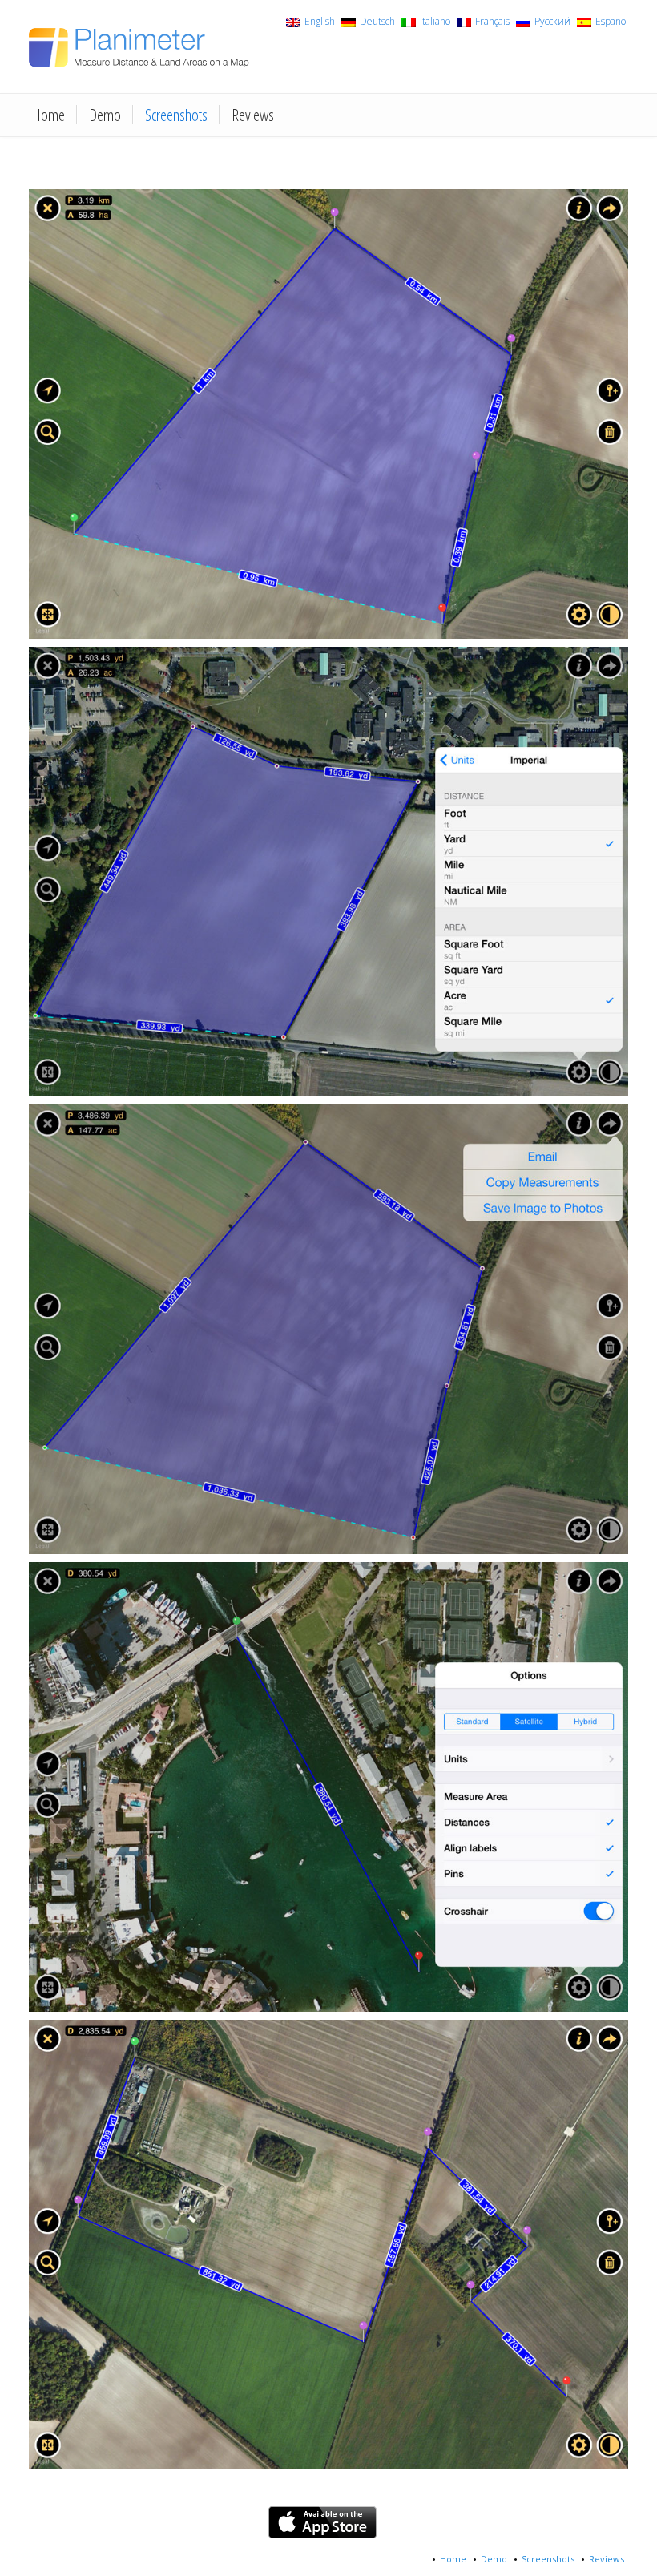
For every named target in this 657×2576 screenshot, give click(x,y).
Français (492, 22)
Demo (105, 115)
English (320, 22)
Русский (552, 22)
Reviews (253, 115)
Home (48, 115)
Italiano (435, 22)
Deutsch (377, 22)
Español (612, 22)
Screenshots (176, 115)
